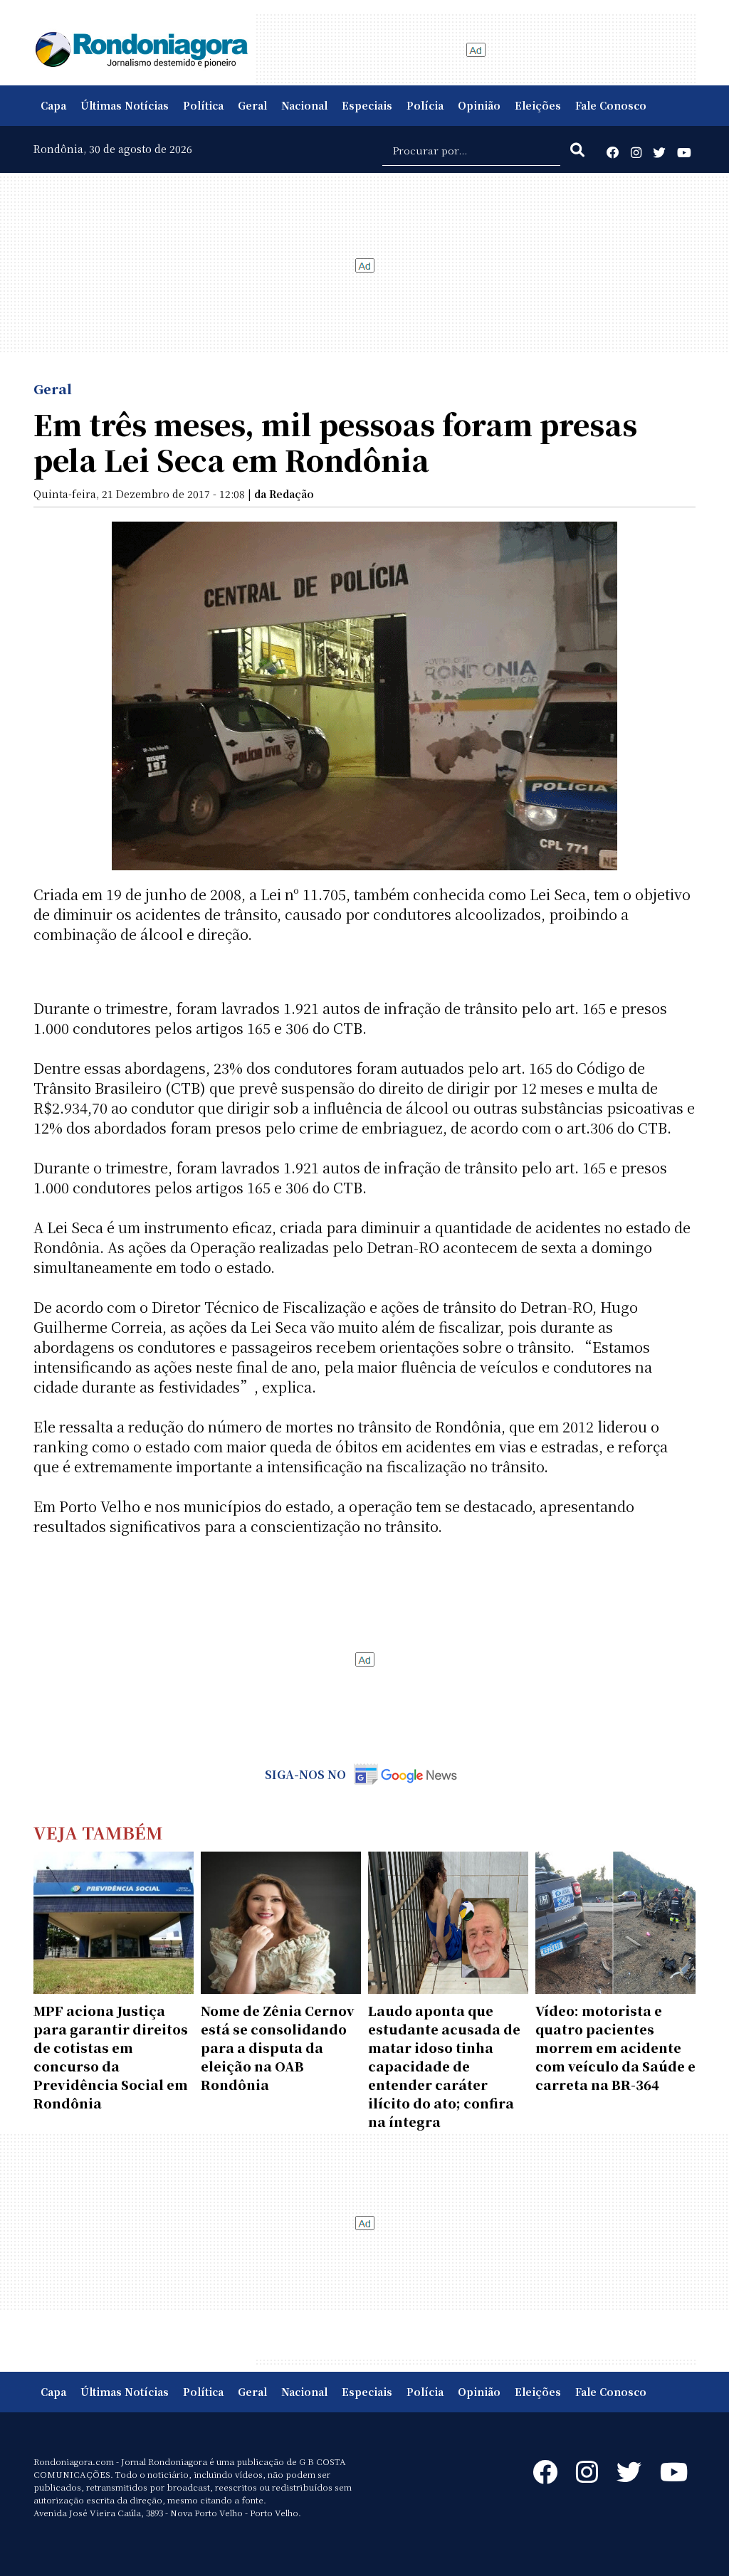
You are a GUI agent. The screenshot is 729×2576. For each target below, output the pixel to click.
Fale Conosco (611, 105)
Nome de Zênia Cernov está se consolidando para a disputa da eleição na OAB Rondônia (278, 2047)
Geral (252, 105)
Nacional (304, 105)
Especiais (367, 105)
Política (203, 105)
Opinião (479, 105)
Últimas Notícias (125, 105)
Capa (53, 105)
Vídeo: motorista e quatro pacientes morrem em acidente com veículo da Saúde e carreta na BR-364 (615, 2047)
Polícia (425, 105)
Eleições (538, 105)
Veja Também (98, 1832)
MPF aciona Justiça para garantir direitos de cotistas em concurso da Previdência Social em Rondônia (111, 2057)
